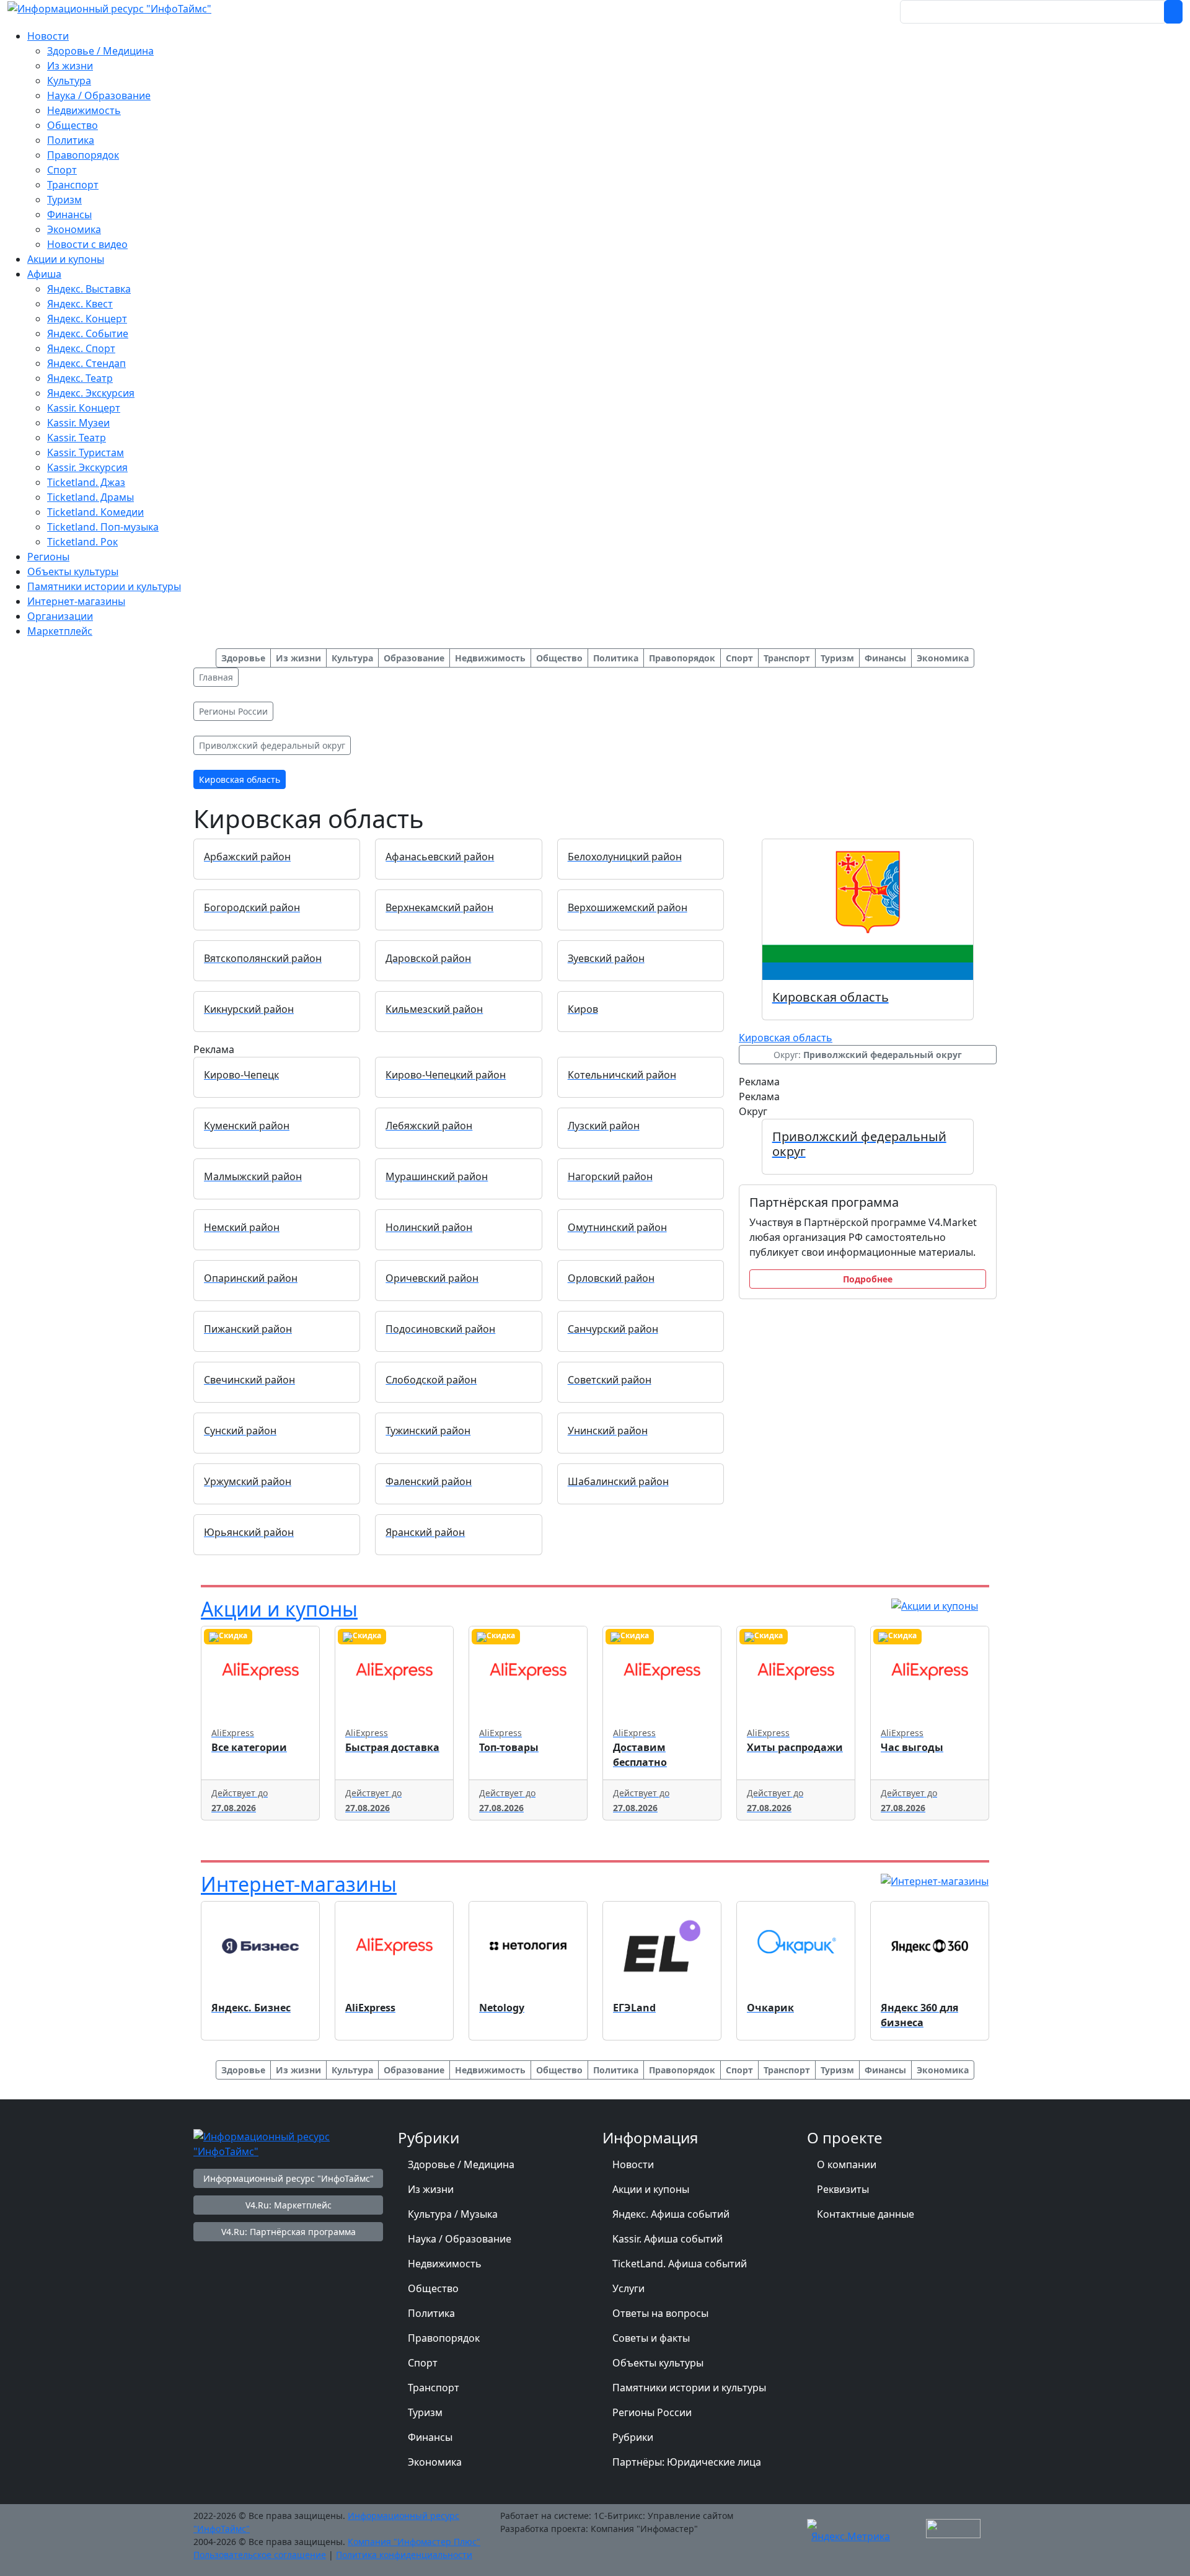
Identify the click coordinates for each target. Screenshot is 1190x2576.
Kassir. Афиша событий (668, 2239)
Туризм (425, 2412)
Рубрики (633, 2437)
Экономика (435, 2462)
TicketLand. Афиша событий (680, 2264)
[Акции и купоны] (935, 1605)
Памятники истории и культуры (689, 2388)
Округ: (868, 1055)
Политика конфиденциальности (404, 2555)
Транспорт (434, 2388)
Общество (433, 2288)
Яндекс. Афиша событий (671, 2214)
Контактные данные (866, 2214)
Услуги (628, 2288)
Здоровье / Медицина (461, 2164)
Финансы (430, 2437)
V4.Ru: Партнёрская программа (289, 2232)
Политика (431, 2313)
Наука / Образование (460, 2239)
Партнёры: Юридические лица (687, 2462)
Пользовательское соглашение (260, 2555)
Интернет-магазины (299, 1884)
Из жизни (431, 2189)
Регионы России (652, 2412)
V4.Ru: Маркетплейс (289, 2205)
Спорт (423, 2363)
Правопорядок (444, 2338)
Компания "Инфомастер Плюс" (414, 2542)
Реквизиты (843, 2189)
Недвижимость (445, 2264)
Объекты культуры (658, 2363)
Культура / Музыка (453, 2214)
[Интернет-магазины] (935, 1880)
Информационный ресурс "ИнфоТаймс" (289, 2178)
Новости (633, 2164)
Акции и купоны (279, 1609)
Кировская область (786, 1038)
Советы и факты (651, 2338)
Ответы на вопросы (660, 2313)
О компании (847, 2164)
